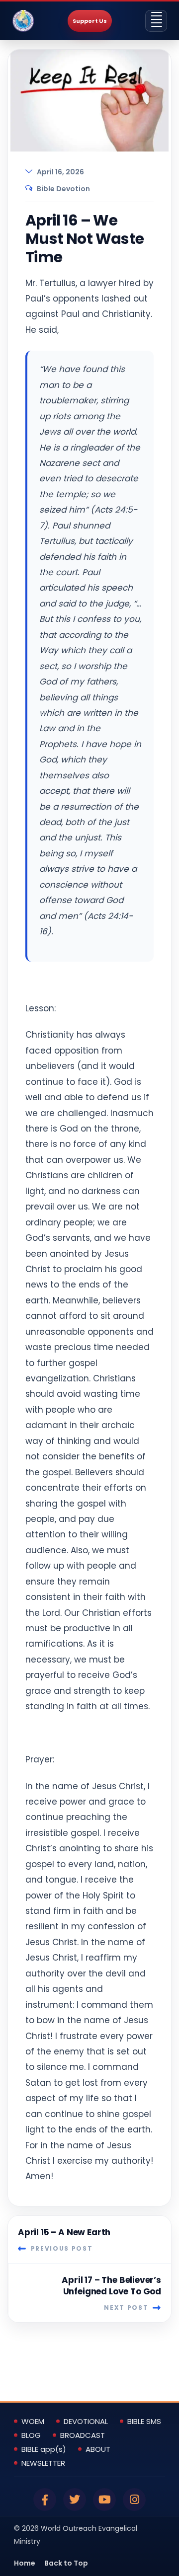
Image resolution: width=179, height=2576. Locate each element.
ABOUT (98, 2449)
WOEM (33, 2422)
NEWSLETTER (43, 2463)
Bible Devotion (63, 189)
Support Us (90, 21)
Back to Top (66, 2563)
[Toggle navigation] (156, 21)
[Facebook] (45, 2500)
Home (25, 2563)
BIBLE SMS (144, 2422)
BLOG (31, 2435)
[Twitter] (75, 2500)
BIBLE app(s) (44, 2449)
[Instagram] (134, 2500)
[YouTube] (104, 2500)
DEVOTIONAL (86, 2422)
